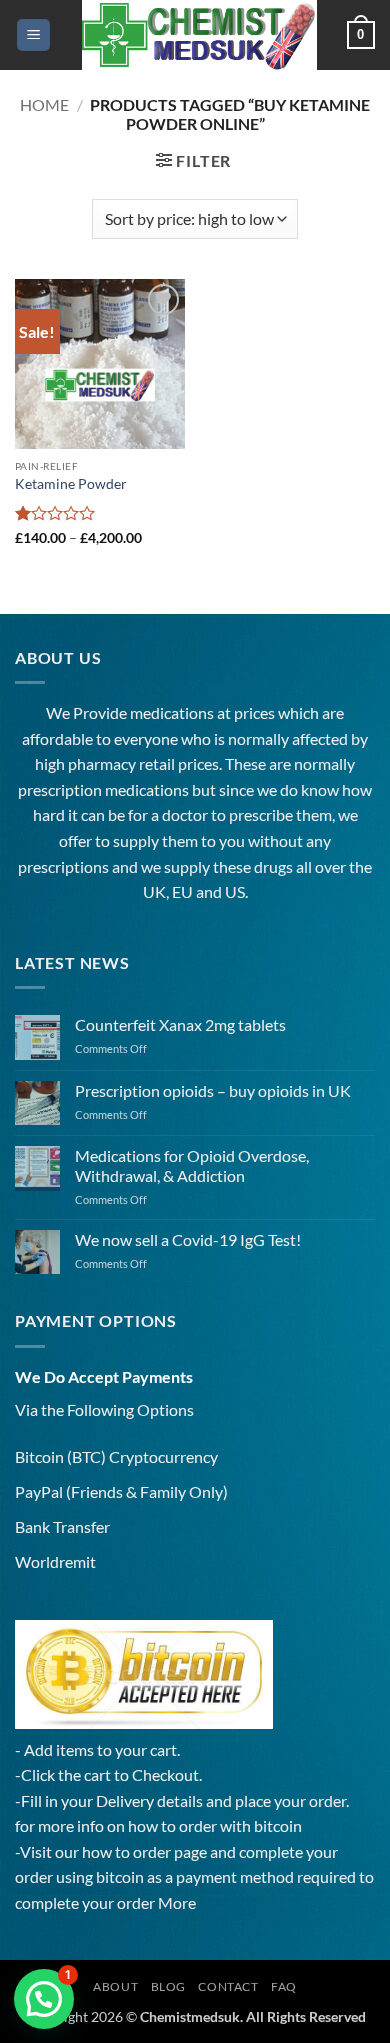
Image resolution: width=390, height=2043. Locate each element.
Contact (228, 1986)
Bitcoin (39, 1456)
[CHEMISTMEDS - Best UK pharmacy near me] (198, 35)
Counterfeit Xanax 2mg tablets (180, 1024)
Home (44, 104)
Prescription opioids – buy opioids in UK (213, 1090)
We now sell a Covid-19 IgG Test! (188, 1239)
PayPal (39, 1491)
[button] (33, 35)
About (115, 1986)
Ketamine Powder (71, 484)
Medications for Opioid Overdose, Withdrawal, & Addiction (192, 1165)
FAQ (284, 1986)
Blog (168, 1986)
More (177, 1902)
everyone (146, 738)
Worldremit (55, 1561)
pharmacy (102, 763)
